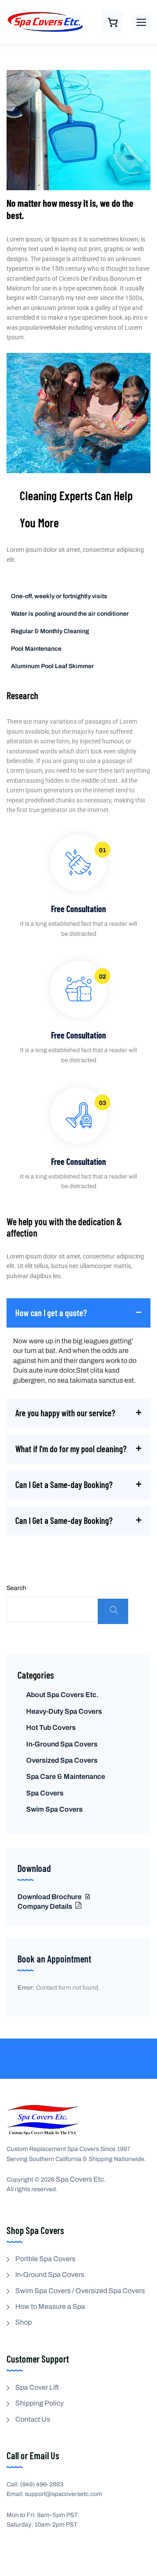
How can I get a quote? (51, 1313)
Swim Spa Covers (55, 1809)
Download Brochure (50, 1897)
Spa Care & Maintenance (66, 1776)
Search (16, 1588)
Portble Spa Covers (45, 2259)
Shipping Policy (39, 2403)
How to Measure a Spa (50, 2306)
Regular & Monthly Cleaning (50, 631)
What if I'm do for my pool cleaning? (71, 1449)
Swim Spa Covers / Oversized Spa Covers (80, 2291)
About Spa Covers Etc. (62, 1695)
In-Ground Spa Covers (62, 1744)
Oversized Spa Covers (62, 1760)
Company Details (46, 1906)
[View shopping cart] (113, 22)
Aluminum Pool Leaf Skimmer (52, 666)
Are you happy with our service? (65, 1413)
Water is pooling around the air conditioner (70, 614)
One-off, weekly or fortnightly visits (59, 596)
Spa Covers (45, 1793)
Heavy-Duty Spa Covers (64, 1711)
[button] (141, 22)
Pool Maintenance (36, 649)
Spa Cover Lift (37, 2387)
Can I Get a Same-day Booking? (64, 1485)
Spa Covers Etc (80, 2179)
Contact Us (33, 2419)
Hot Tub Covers (51, 1727)
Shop (24, 2322)
